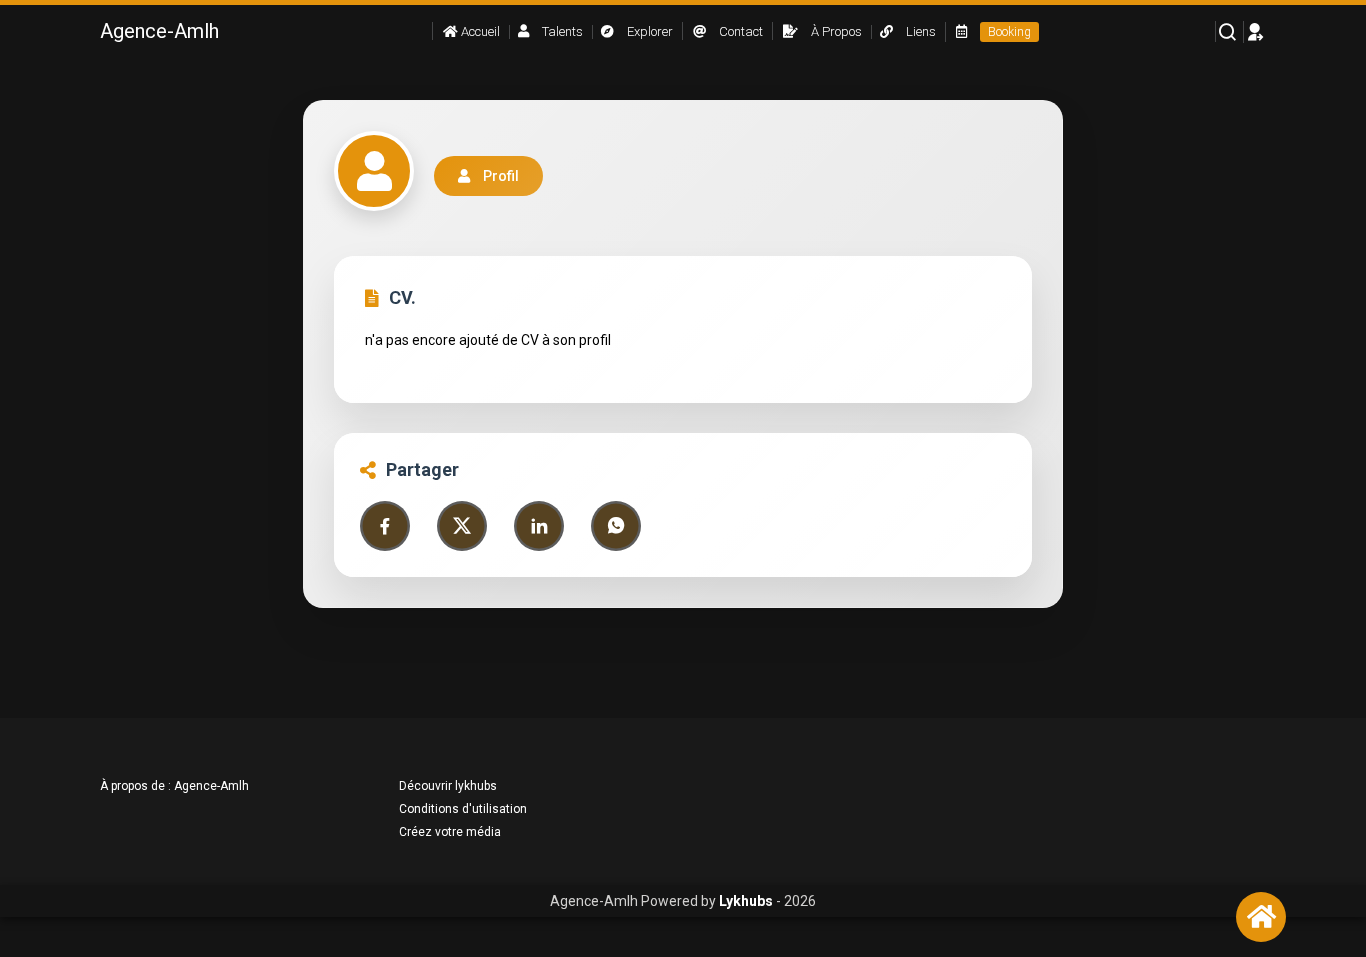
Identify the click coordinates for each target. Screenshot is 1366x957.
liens (919, 32)
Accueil (479, 31)
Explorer (648, 32)
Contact (739, 31)
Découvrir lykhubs (448, 786)
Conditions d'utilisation (463, 809)
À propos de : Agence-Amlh (174, 786)
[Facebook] (385, 526)
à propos (835, 31)
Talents (561, 32)
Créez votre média (450, 832)
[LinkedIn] (539, 526)
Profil (501, 176)
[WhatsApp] (616, 526)
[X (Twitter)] (462, 526)
